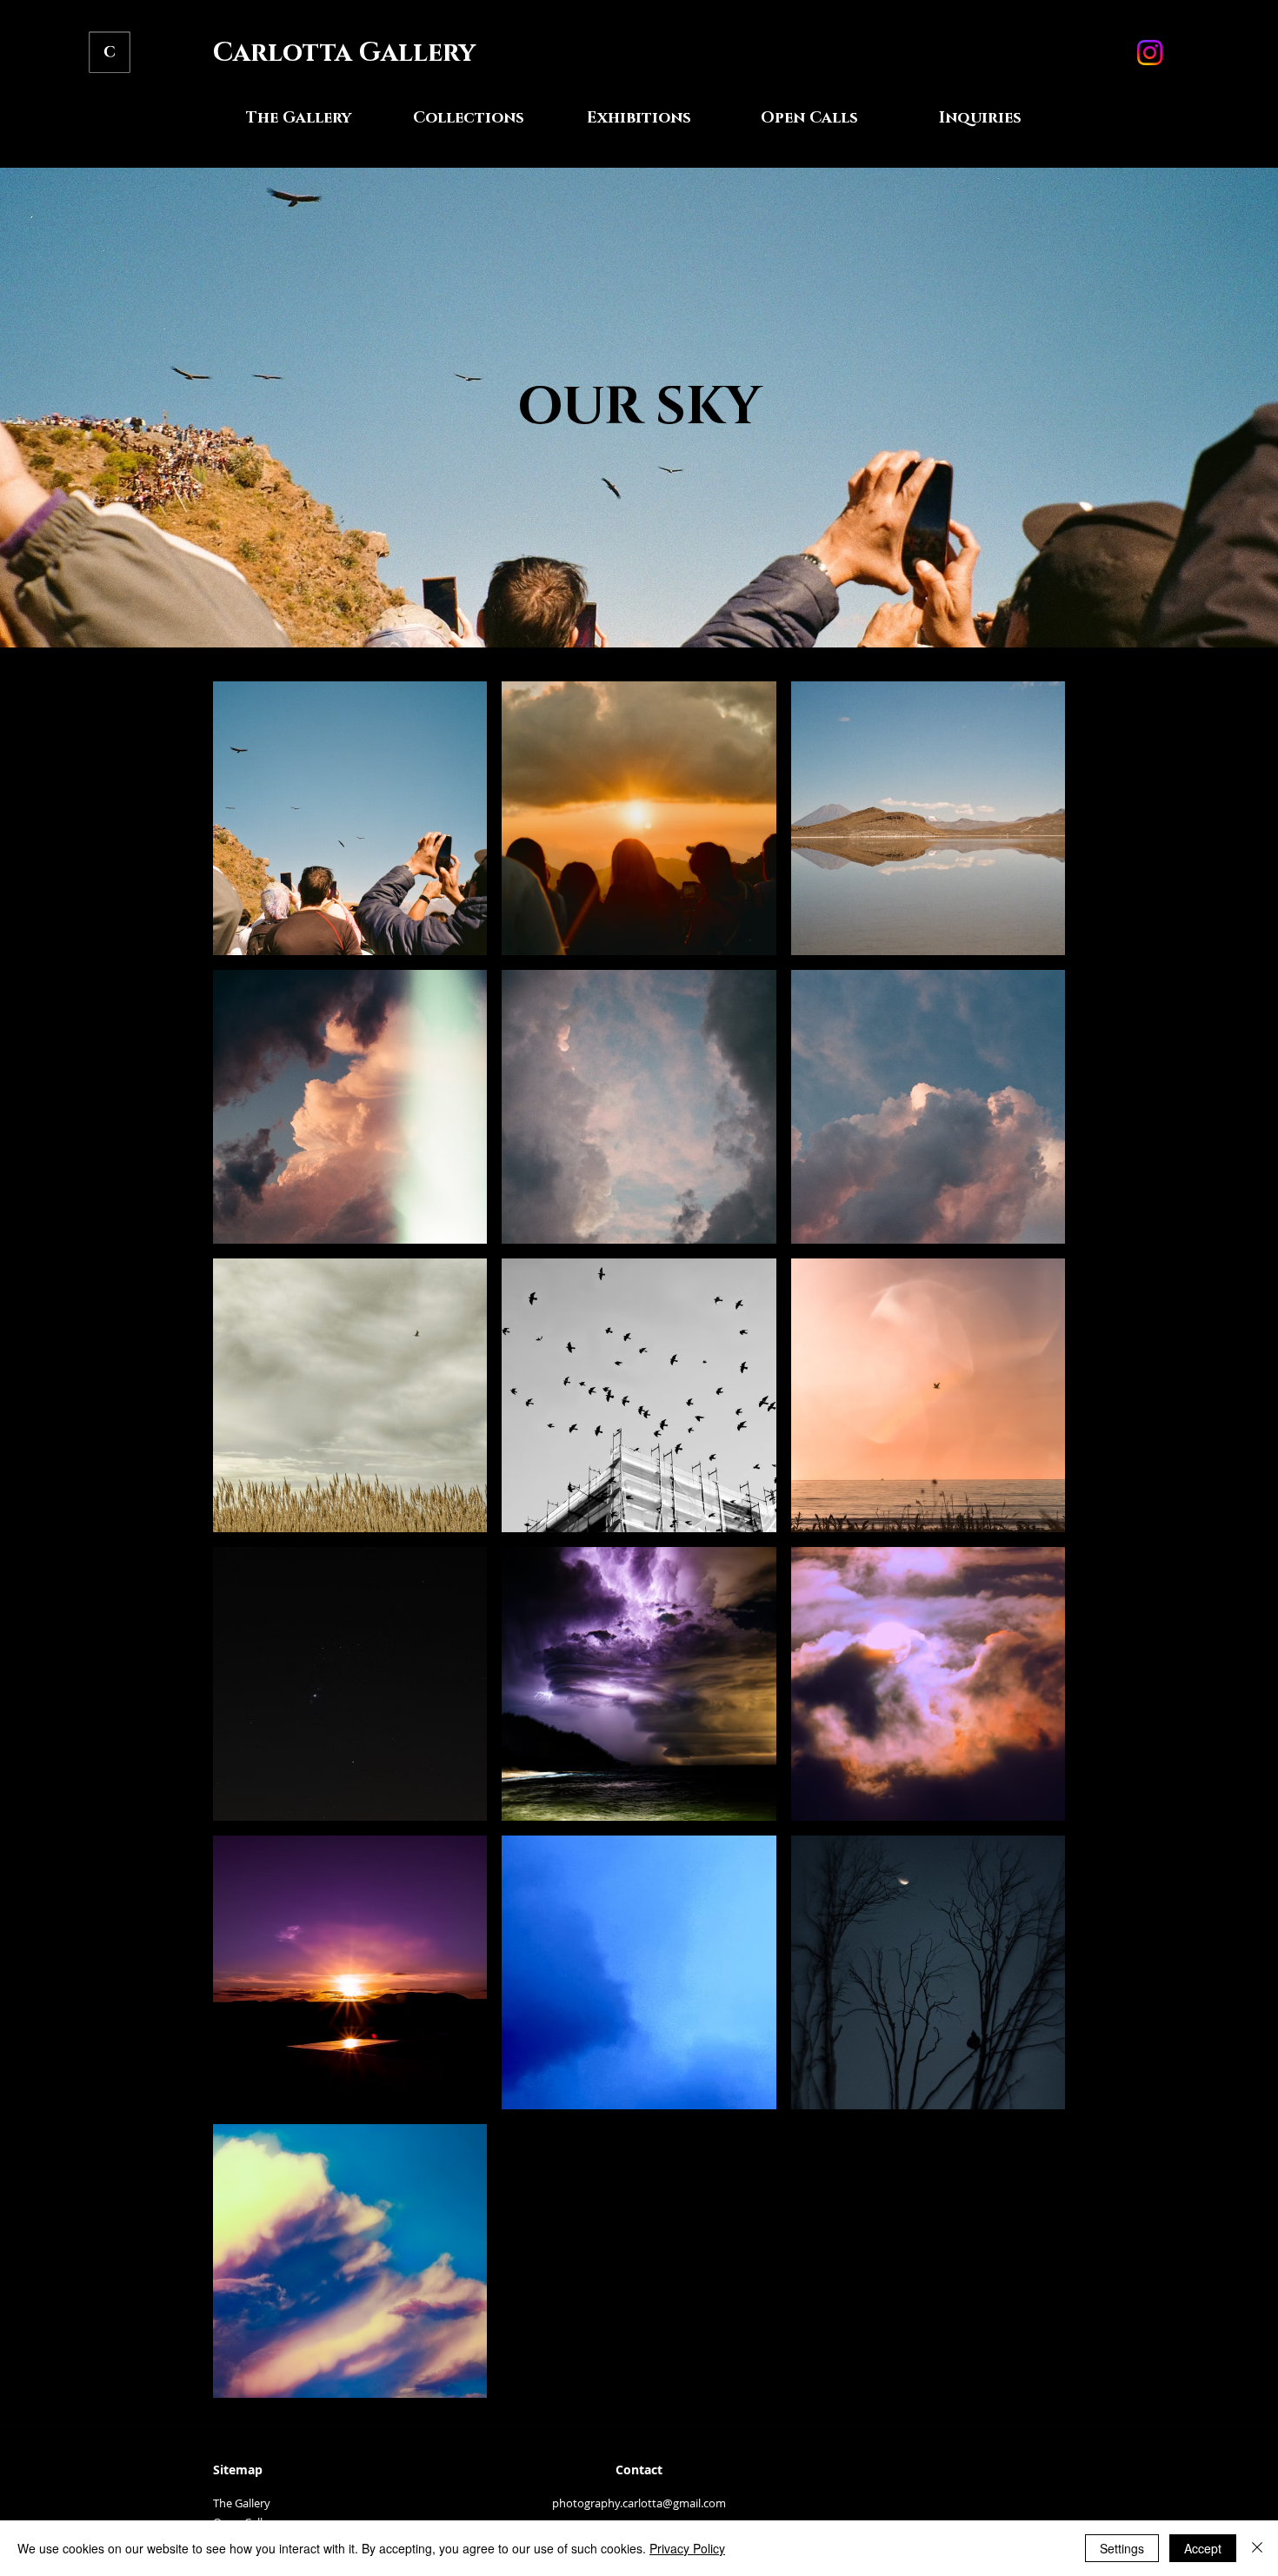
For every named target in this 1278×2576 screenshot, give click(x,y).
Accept (1203, 2548)
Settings (1122, 2548)
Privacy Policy (687, 2548)
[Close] (1257, 2548)
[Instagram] (1150, 53)
